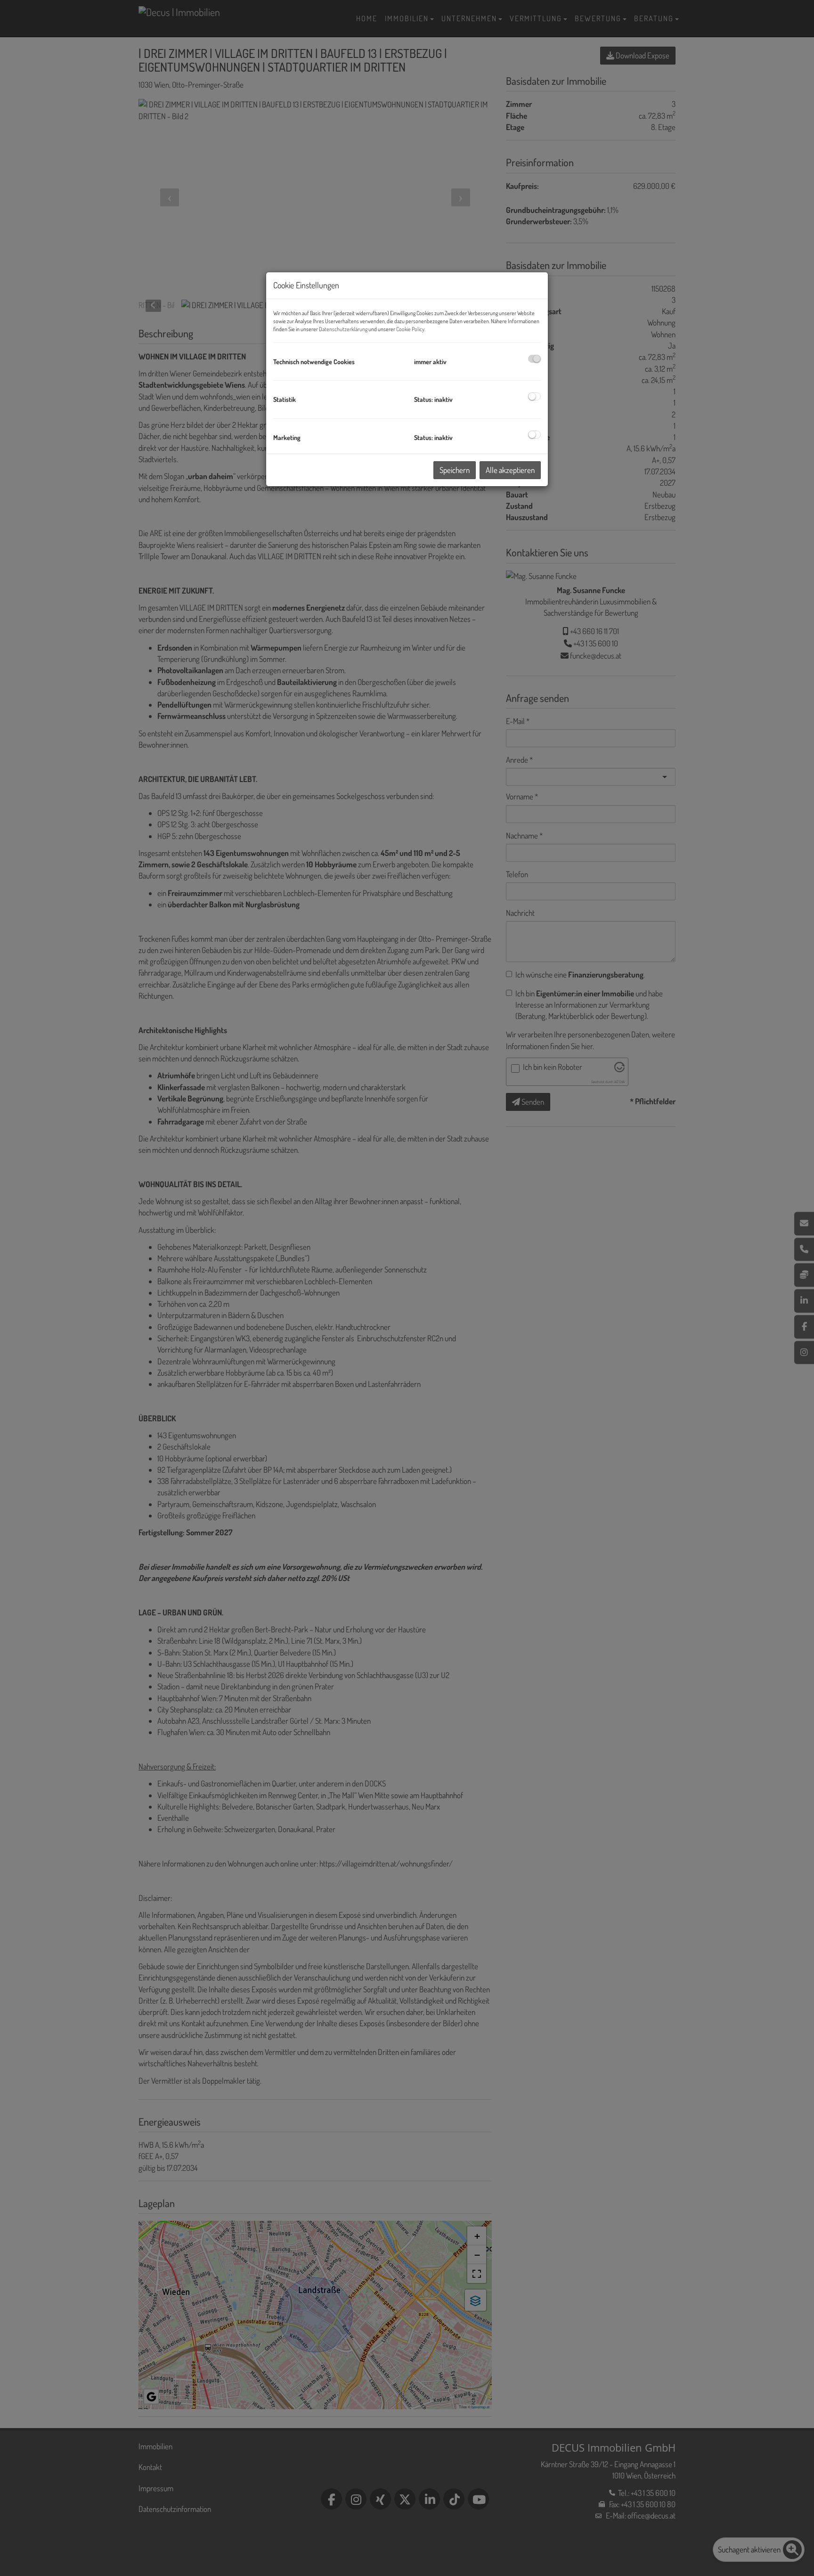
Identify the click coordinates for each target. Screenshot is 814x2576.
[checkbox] (534, 359)
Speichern (455, 470)
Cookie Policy (410, 329)
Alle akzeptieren (510, 470)
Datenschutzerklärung (343, 329)
